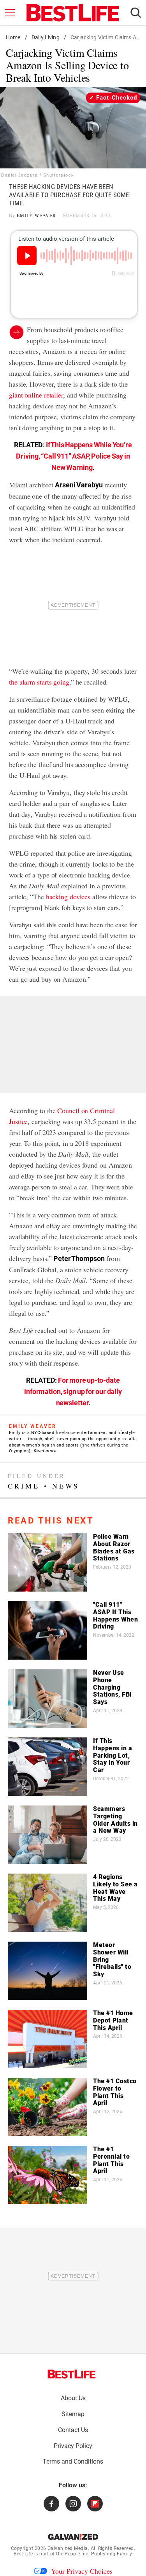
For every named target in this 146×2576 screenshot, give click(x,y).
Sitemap (73, 2414)
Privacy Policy (73, 2446)
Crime (24, 1486)
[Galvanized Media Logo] (73, 2537)
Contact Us (73, 2430)
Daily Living (46, 37)
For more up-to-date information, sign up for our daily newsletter (73, 1391)
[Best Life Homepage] (73, 13)
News (66, 1486)
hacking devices (68, 897)
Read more (45, 1451)
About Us (73, 2398)
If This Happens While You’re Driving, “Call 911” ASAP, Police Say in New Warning (74, 456)
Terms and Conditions (73, 2461)
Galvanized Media (68, 2548)
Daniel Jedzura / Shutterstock (38, 175)
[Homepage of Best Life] (72, 2374)
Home (13, 37)
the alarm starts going (39, 682)
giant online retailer (36, 395)
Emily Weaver (36, 215)
